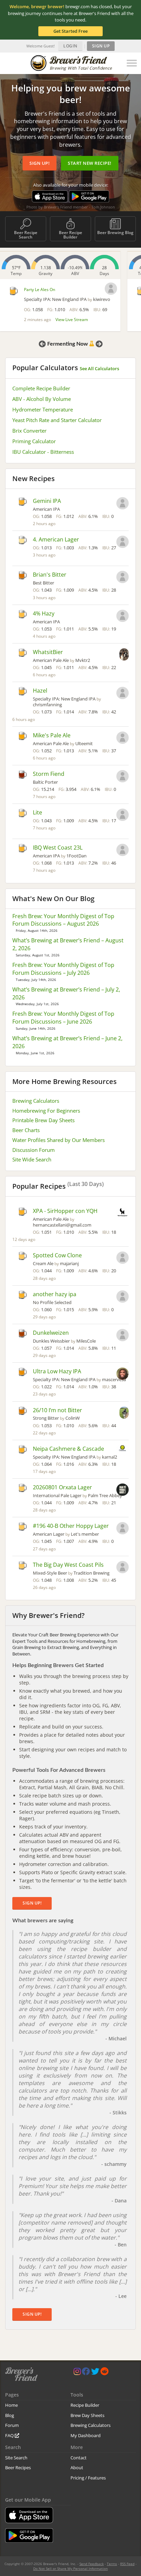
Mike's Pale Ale (52, 735)
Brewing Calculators (36, 1101)
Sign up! (40, 163)
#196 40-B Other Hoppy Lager (71, 1526)
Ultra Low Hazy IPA (57, 1371)
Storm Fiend (49, 774)
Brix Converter (29, 431)
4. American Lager (56, 539)
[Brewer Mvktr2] (124, 655)
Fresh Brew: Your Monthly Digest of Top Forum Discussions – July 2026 (63, 969)
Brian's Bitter (50, 575)
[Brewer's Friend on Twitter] (95, 2373)
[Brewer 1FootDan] (123, 851)
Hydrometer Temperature (43, 409)
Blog (10, 2415)
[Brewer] (123, 504)
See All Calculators (99, 368)
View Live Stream (72, 320)
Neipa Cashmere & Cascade (68, 1449)
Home (11, 2405)
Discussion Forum (34, 1150)
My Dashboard (86, 2435)
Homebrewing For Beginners (46, 1111)
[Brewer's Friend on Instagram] (77, 2373)
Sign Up (101, 46)
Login (70, 46)
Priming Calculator (34, 441)
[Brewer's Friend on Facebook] (86, 2373)
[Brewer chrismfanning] (123, 694)
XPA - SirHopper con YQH (65, 1211)
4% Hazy (44, 613)
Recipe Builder (85, 2405)
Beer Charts (26, 1130)
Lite (37, 812)
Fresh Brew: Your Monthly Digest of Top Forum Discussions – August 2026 (63, 920)
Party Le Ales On (40, 290)
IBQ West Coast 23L (58, 848)
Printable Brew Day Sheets (43, 1120)
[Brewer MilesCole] (123, 1336)
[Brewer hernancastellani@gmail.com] (123, 1213)
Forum (12, 2425)
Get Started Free (70, 31)
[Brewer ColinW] (124, 1413)
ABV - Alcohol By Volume (42, 399)
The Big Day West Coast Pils (68, 1565)
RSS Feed (127, 2564)
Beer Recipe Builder (70, 235)
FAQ (10, 2435)
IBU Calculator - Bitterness (43, 452)
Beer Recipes (18, 2468)
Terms (112, 2564)
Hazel (40, 691)
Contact (79, 2458)
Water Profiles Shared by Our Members (59, 1140)
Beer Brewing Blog (115, 233)
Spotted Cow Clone (57, 1255)
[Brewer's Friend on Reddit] (104, 2373)
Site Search (16, 2458)
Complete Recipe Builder (41, 388)
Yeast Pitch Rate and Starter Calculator (57, 420)
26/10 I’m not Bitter (57, 1410)
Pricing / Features (88, 2478)
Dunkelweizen (51, 1333)
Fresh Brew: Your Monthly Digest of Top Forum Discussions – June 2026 (63, 1018)
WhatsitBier (48, 652)
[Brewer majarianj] (123, 1258)
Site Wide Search (32, 1159)
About (77, 2468)
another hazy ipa (55, 1294)
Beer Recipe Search (26, 235)
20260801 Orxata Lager (62, 1487)
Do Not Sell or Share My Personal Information (70, 2568)
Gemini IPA (47, 501)
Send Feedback (92, 2564)
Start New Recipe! (90, 163)
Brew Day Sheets (87, 2415)
